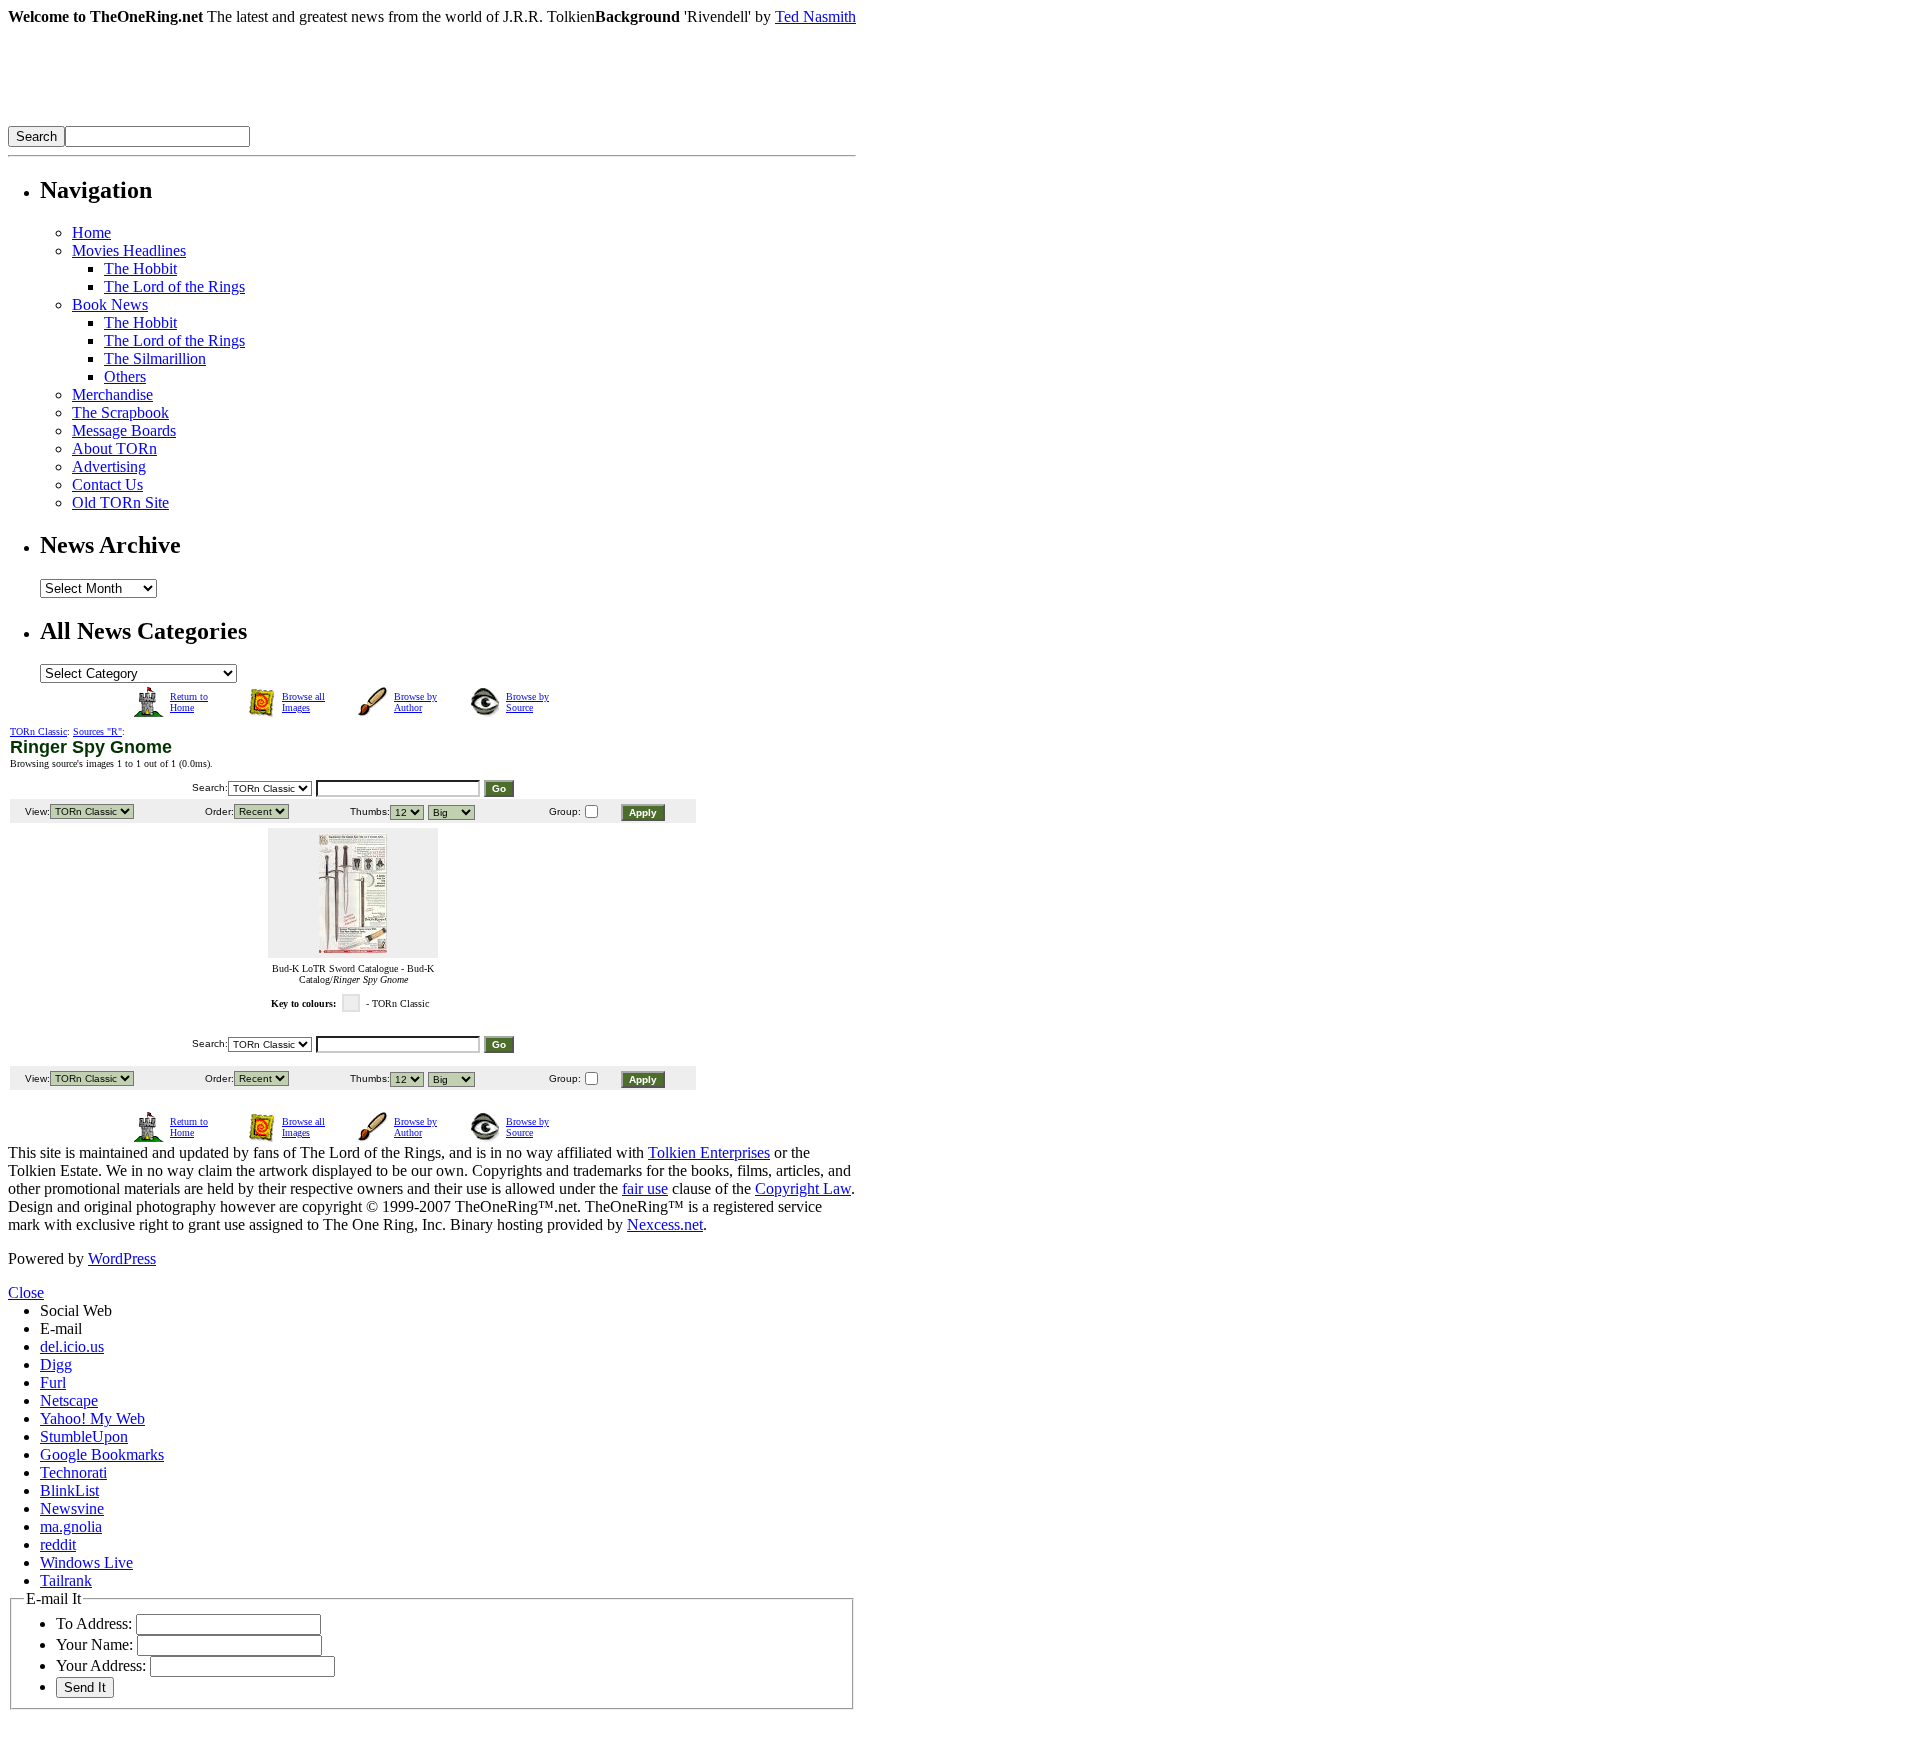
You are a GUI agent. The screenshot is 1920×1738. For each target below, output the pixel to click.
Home (91, 232)
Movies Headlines (129, 250)
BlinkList (69, 1490)
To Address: (94, 1623)
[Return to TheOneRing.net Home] (308, 120)
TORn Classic (38, 731)
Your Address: (101, 1665)
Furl (53, 1382)
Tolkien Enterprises (709, 1152)
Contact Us (107, 484)
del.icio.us (72, 1346)
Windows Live (86, 1562)
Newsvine (72, 1508)
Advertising (109, 466)
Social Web (76, 1310)
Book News (110, 304)
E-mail (61, 1328)
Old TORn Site (120, 502)
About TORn (114, 448)
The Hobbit (140, 268)
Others (125, 376)
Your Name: (94, 1644)
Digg (56, 1364)
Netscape (69, 1400)
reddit (58, 1544)
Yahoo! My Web (92, 1418)
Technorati (73, 1472)
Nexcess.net (665, 1224)
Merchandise (112, 394)
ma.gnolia (71, 1526)
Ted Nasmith (815, 16)
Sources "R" (97, 731)
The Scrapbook (120, 412)
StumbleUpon (84, 1436)
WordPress (122, 1258)
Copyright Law (803, 1188)
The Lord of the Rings (174, 286)
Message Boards (124, 430)
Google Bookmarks (102, 1454)
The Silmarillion (155, 358)
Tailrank (66, 1580)
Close (26, 1292)
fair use (645, 1188)
